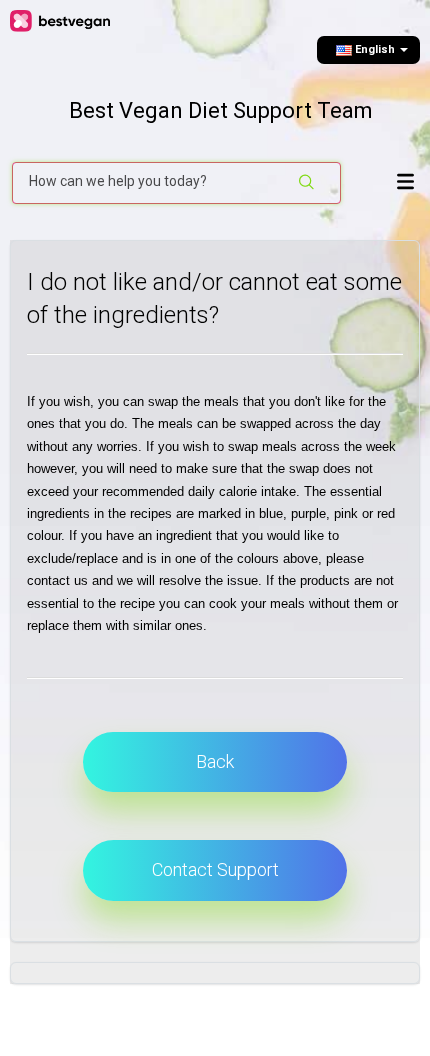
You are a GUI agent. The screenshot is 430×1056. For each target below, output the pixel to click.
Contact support (215, 869)
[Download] (210, 514)
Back (215, 761)
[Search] (307, 183)
